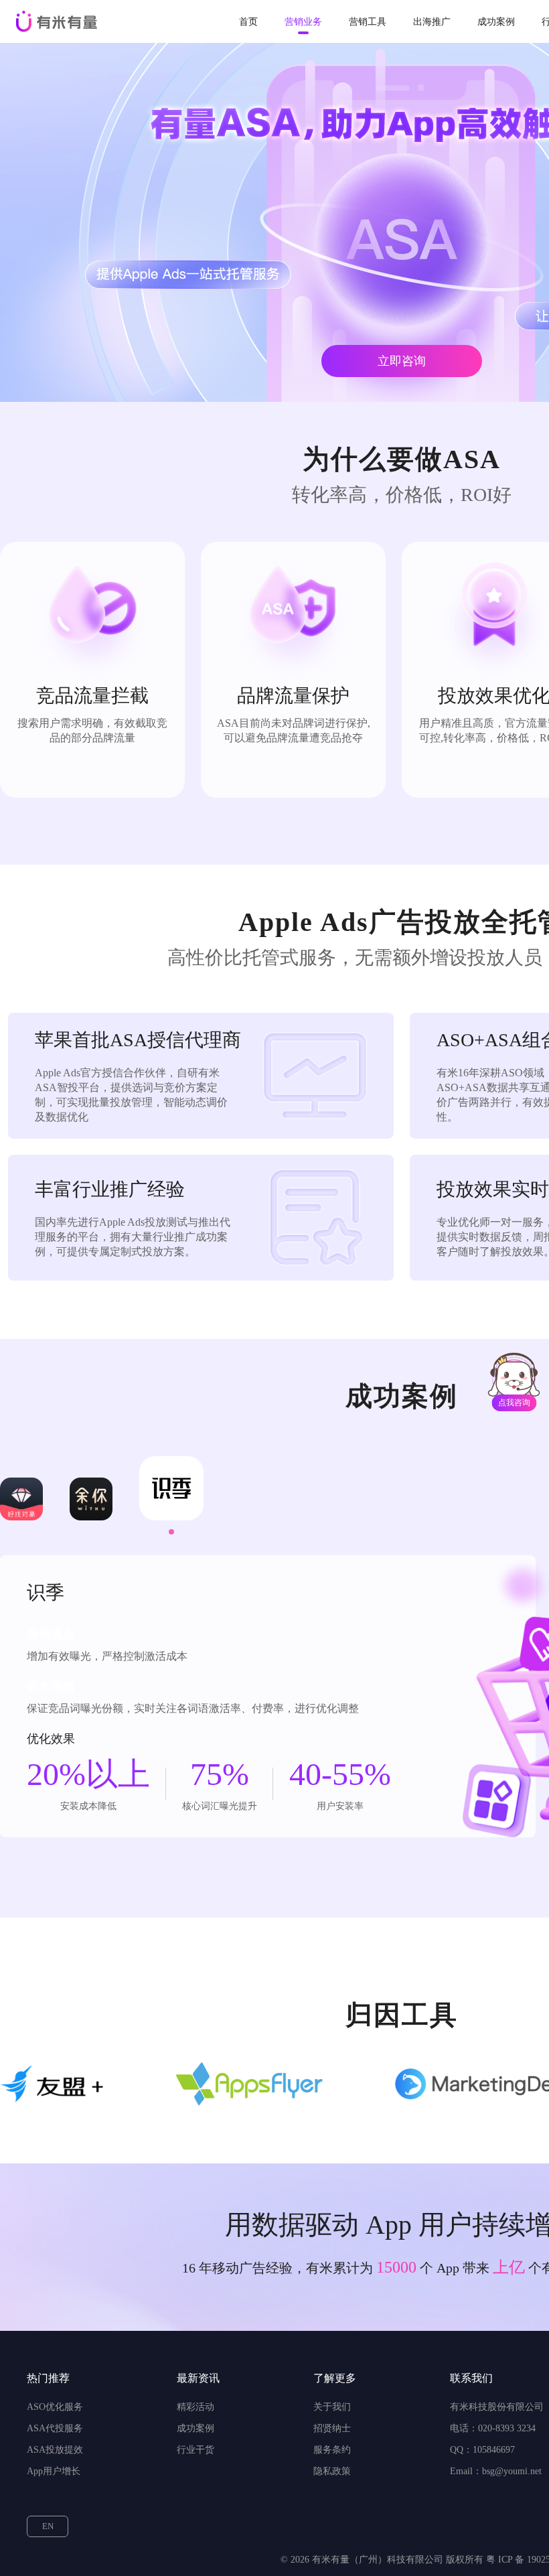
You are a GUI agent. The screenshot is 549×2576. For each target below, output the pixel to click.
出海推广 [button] (432, 22)
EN (48, 2526)
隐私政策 (332, 2471)
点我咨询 (514, 1403)
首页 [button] (248, 22)
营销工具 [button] (368, 22)
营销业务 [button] (303, 22)
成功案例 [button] (496, 22)
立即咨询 (402, 361)
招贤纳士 (332, 2428)
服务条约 (332, 2450)
